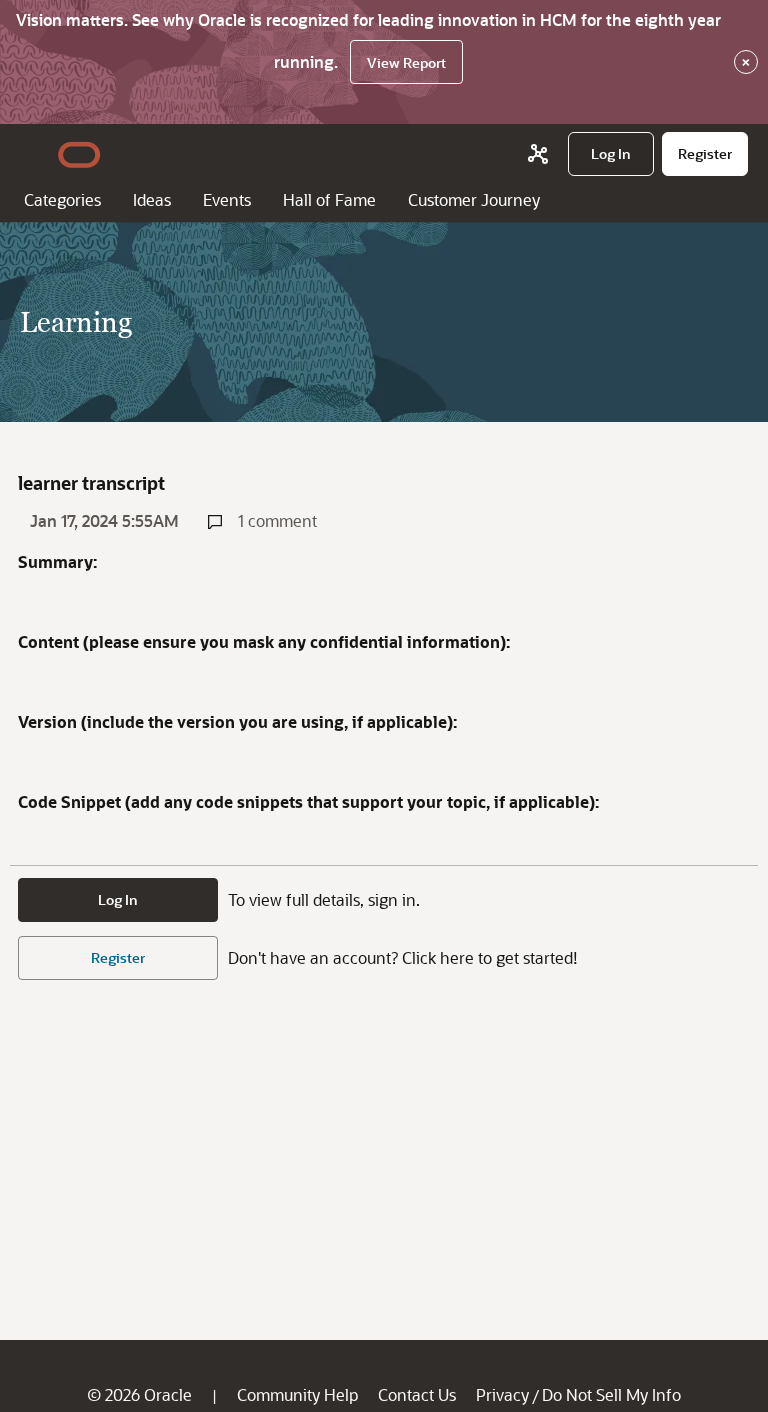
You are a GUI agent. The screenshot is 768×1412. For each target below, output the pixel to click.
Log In (118, 899)
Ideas (152, 199)
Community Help (297, 1394)
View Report (406, 62)
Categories (62, 199)
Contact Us (417, 1394)
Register (118, 957)
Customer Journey (474, 199)
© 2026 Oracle (139, 1394)
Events (227, 199)
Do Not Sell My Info (611, 1394)
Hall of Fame (329, 199)
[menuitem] (611, 154)
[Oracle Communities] (538, 154)
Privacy (502, 1394)
